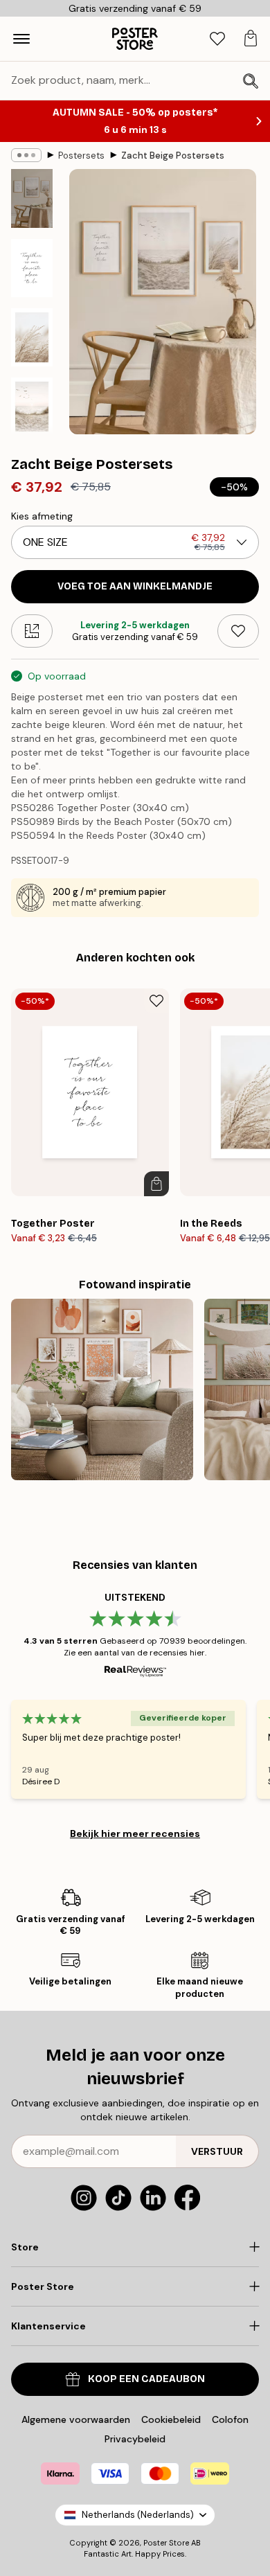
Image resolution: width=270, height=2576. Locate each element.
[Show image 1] (32, 198)
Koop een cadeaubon (146, 2379)
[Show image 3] (32, 337)
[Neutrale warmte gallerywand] (102, 1390)
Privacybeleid (135, 2439)
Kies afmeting (42, 516)
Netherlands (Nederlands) (138, 2515)
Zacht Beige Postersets (173, 156)
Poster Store (166, 2543)
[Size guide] (32, 631)
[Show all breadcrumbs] (26, 155)
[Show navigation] (21, 39)
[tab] (217, 39)
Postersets (81, 156)
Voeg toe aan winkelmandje (135, 586)
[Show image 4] (32, 407)
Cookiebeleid (171, 2419)
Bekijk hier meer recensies (135, 1833)
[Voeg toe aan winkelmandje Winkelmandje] (156, 1184)
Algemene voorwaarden (76, 2419)
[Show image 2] (32, 268)
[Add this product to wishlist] (238, 631)
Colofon (230, 2419)
